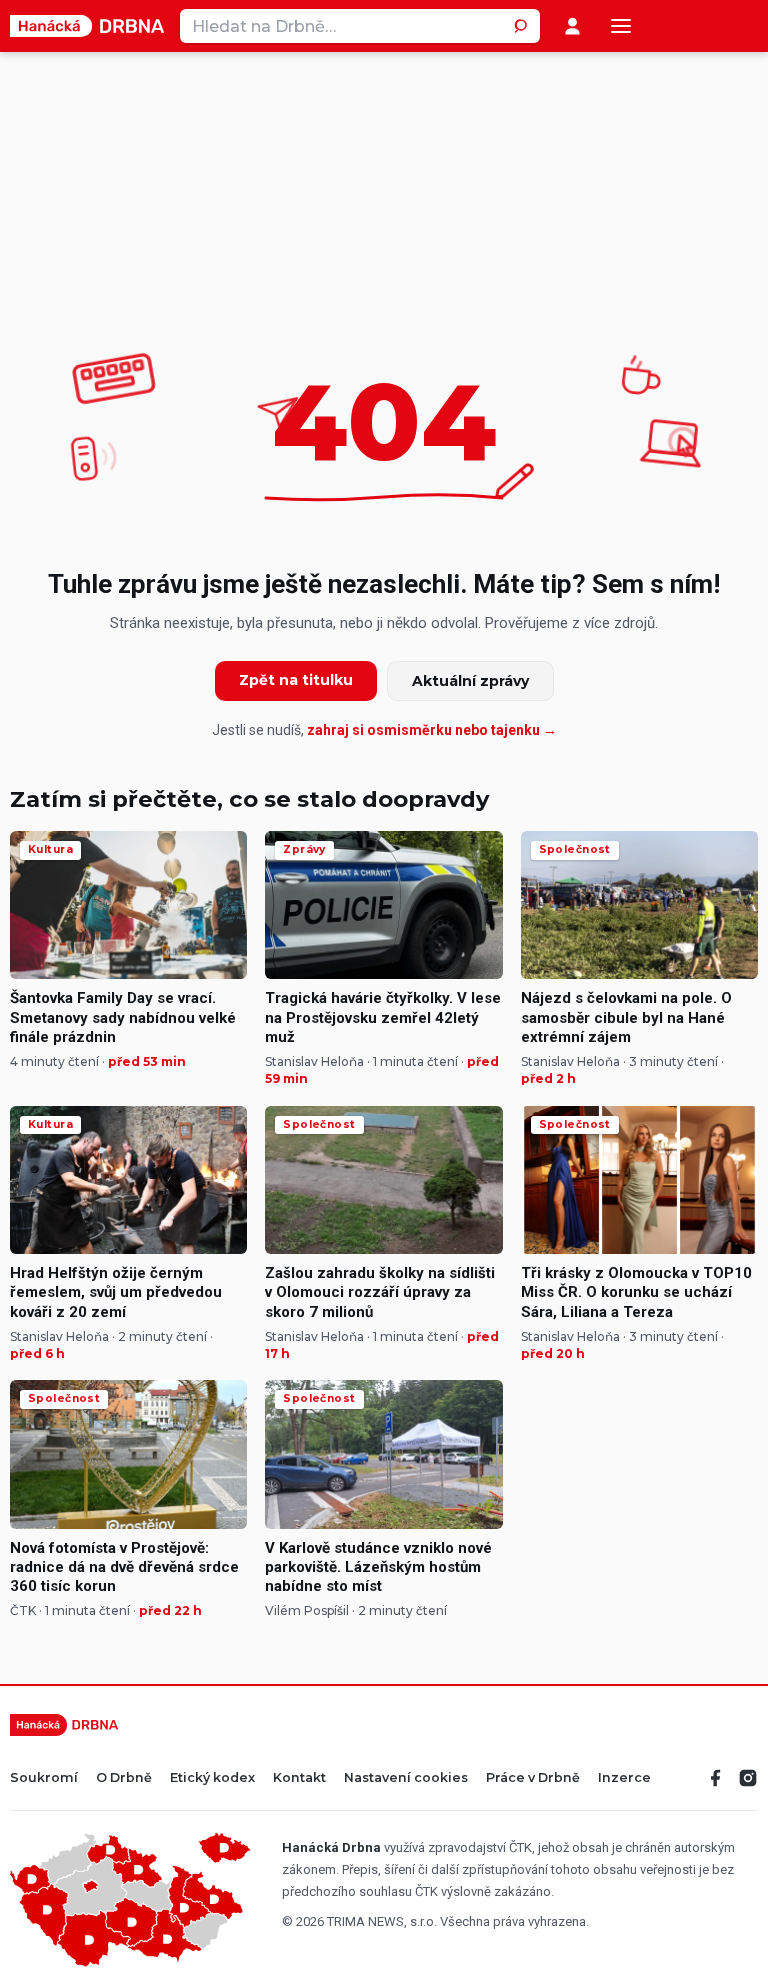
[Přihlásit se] (572, 26)
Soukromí (44, 1778)
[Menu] (621, 26)
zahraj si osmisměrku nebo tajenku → (432, 730)
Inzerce (624, 1778)
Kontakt (299, 1778)
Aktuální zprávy (470, 681)
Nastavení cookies (406, 1778)
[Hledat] (523, 26)
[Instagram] (748, 1778)
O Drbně (124, 1778)
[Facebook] (716, 1778)
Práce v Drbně (533, 1778)
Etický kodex (212, 1778)
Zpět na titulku (296, 680)
